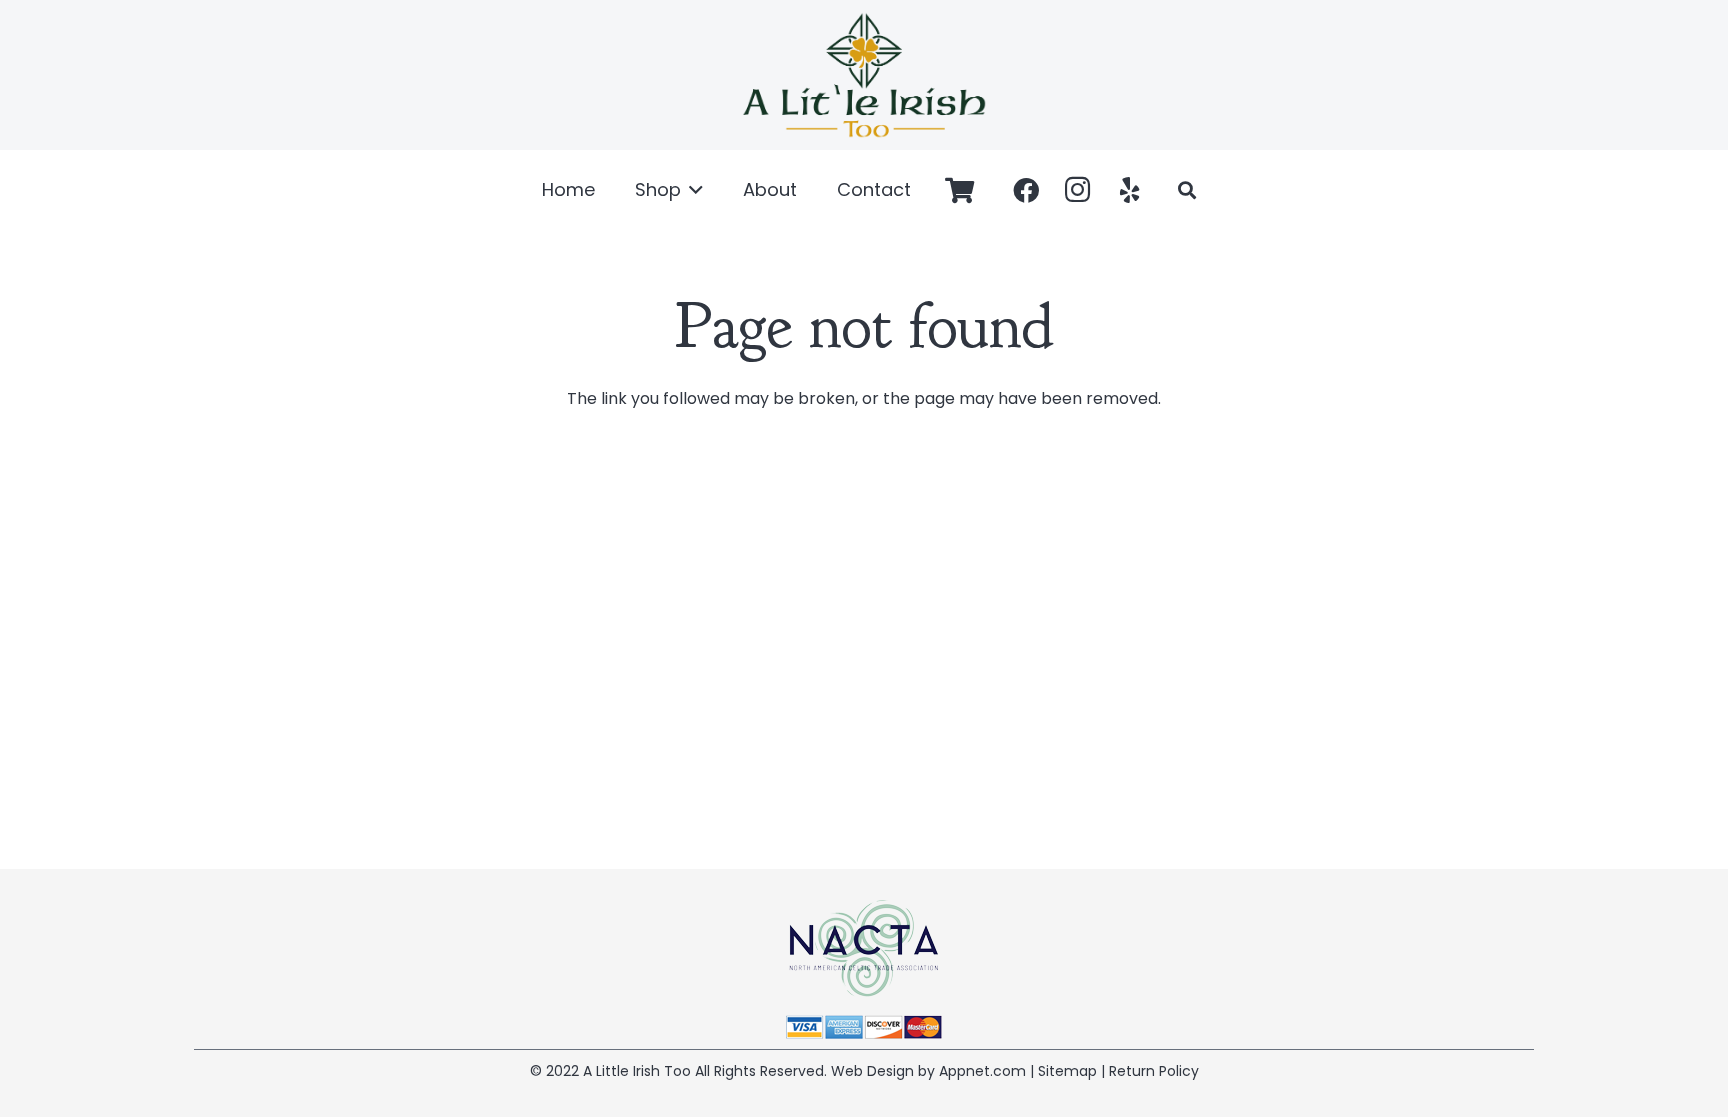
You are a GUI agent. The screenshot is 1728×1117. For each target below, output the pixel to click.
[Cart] (959, 190)
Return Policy (1154, 1071)
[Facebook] (1026, 190)
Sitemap (1067, 1071)
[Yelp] (1130, 190)
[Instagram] (1078, 190)
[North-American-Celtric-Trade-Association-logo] (864, 948)
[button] (692, 190)
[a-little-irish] (864, 75)
